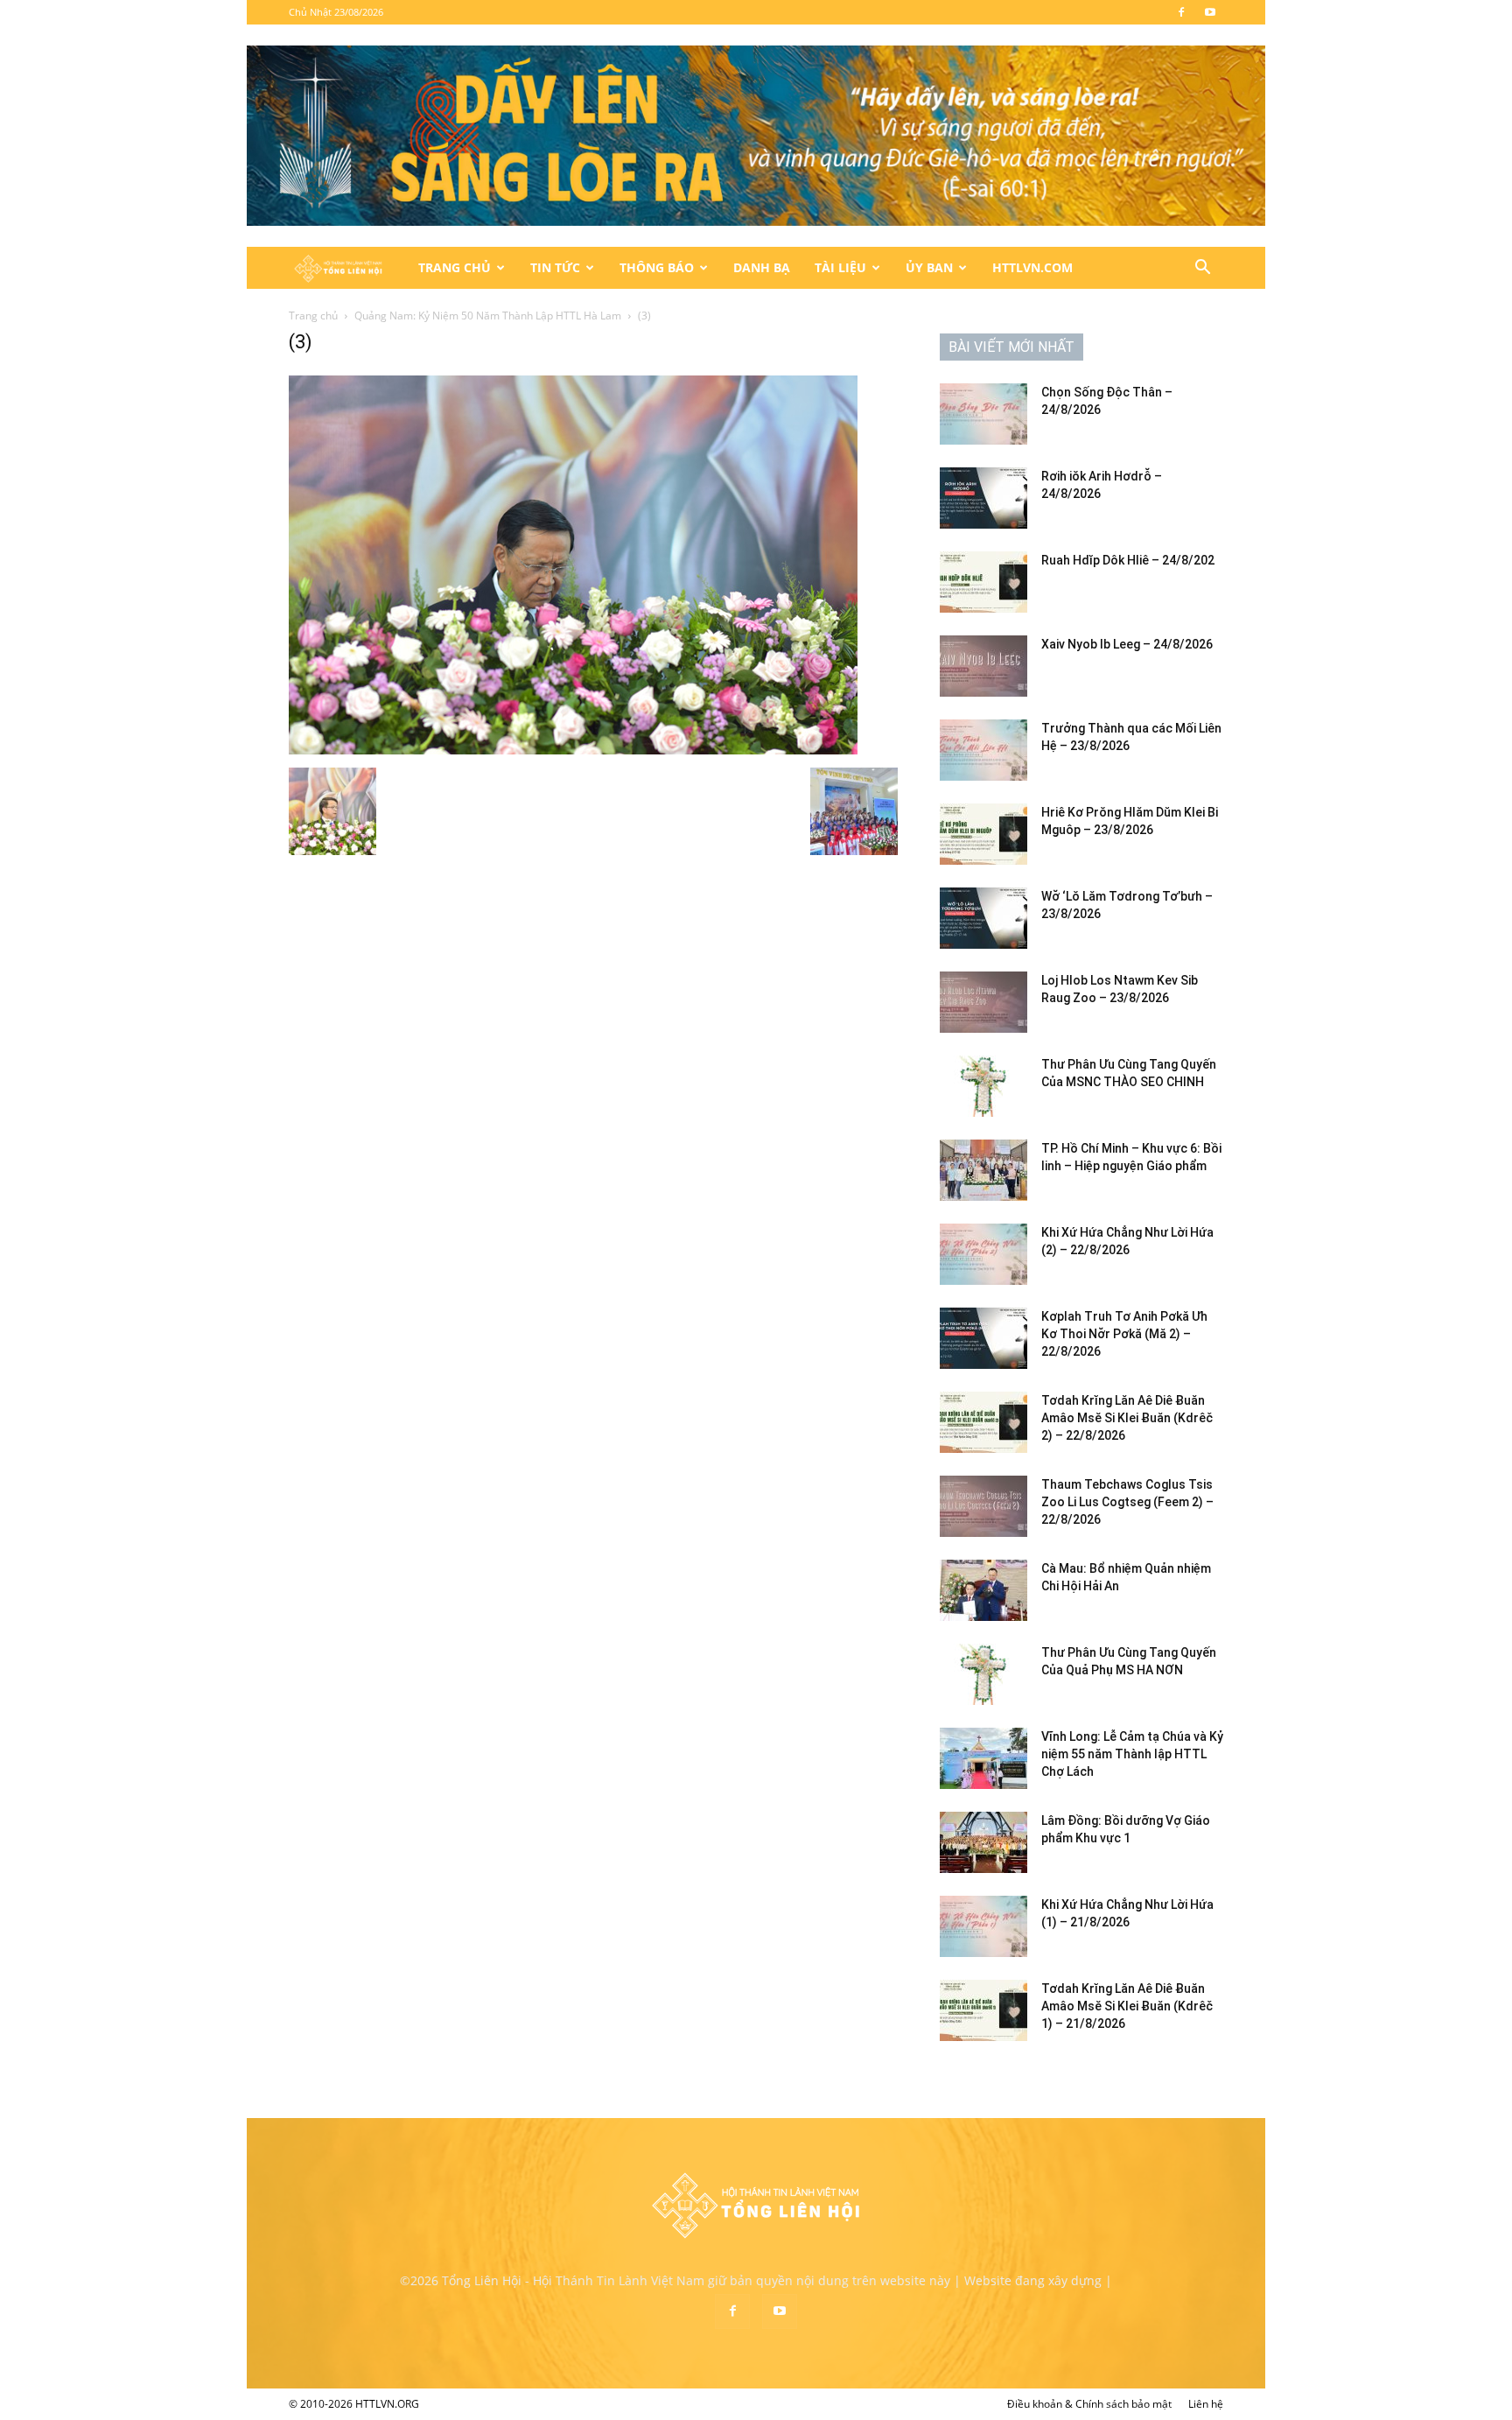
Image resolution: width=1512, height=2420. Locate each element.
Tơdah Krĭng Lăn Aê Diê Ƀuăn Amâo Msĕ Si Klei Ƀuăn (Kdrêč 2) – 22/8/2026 (1127, 1418)
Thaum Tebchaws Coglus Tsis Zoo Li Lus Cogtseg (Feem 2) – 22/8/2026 (1127, 1502)
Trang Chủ (455, 267)
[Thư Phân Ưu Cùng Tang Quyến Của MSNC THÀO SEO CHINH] (983, 1086)
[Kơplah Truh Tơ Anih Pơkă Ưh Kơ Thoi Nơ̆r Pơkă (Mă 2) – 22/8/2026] (983, 1338)
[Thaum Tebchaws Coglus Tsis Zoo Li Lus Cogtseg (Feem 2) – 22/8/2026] (983, 1506)
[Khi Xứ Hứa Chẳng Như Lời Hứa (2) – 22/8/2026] (983, 1254)
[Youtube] (1210, 12)
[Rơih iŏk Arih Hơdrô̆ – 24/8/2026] (983, 498)
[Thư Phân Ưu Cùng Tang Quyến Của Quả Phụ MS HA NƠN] (983, 1674)
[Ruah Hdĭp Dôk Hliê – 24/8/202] (983, 582)
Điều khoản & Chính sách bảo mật (1089, 2404)
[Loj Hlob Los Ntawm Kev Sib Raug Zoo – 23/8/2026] (983, 1002)
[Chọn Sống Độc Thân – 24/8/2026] (983, 414)
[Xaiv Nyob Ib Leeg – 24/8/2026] (983, 666)
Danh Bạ (762, 267)
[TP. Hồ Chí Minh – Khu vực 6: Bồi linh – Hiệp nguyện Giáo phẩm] (983, 1170)
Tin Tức (555, 267)
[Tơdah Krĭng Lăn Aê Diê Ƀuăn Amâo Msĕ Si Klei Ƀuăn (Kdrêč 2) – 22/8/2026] (983, 1422)
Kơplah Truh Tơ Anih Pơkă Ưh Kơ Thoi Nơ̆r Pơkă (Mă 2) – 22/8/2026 (1124, 1334)
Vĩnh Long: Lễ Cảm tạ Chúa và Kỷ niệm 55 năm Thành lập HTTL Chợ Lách (1132, 1754)
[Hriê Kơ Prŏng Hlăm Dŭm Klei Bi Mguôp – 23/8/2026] (983, 834)
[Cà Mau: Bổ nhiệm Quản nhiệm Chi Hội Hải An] (983, 1590)
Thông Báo (657, 267)
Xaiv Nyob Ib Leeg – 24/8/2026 (1127, 644)
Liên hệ (1206, 2404)
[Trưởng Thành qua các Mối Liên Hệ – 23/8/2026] (983, 750)
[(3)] (573, 750)
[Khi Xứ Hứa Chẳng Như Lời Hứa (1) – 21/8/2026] (983, 1926)
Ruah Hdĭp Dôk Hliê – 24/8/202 (1128, 560)
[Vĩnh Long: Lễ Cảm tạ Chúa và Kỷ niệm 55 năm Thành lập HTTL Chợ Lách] (983, 1758)
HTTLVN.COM (1032, 267)
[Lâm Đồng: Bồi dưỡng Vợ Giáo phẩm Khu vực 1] (983, 1842)
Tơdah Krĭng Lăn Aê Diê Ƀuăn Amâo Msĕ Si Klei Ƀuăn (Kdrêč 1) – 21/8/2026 (1127, 2006)
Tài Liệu (840, 267)
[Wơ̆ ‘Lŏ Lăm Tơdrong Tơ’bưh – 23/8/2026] (983, 918)
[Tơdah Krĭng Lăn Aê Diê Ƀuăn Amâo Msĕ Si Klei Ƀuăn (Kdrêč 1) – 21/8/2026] (983, 2010)
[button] (1202, 269)
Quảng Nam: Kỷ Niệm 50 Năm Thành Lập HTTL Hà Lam (488, 316)
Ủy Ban (929, 267)
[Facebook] (1181, 12)
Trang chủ (313, 316)
